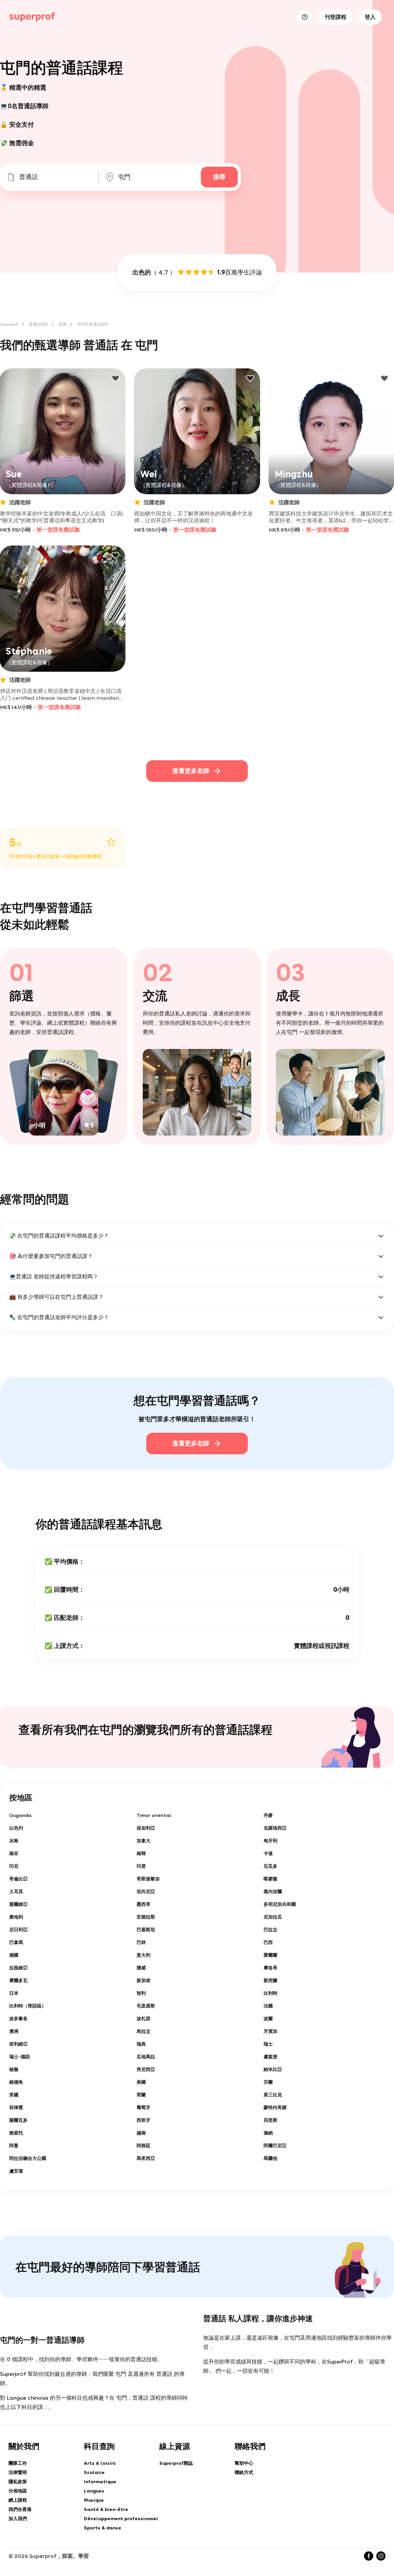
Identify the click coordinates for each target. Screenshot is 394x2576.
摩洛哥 (270, 1968)
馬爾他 (270, 2158)
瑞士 (268, 2044)
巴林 (141, 1942)
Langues (94, 2491)
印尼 (14, 1866)
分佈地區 (18, 2491)
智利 (141, 1993)
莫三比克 (273, 2095)
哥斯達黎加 (148, 1879)
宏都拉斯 (146, 1917)
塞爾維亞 (18, 1904)
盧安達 (16, 2171)
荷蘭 (141, 2095)
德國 (14, 1955)
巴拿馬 (16, 1942)
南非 (14, 1853)
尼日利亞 (18, 1930)
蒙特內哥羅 (275, 2108)
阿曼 (14, 2146)
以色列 (16, 1828)
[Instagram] (381, 2556)
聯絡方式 (244, 2472)
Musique (94, 2500)
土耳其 (16, 1892)
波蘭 (268, 2019)
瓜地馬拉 (146, 2057)
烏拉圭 (144, 2031)
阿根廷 (144, 2146)
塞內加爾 (273, 1892)
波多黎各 (18, 2019)
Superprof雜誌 (176, 2463)
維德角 (16, 2082)
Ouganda (20, 1815)
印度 (141, 1866)
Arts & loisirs (100, 2463)
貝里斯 (270, 2120)
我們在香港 (20, 2509)
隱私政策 (18, 2482)
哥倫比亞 (18, 1879)
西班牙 (144, 2120)
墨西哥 (144, 1904)
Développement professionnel (121, 2519)
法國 (268, 2006)
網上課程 (18, 2500)
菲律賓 (16, 2108)
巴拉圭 (270, 1930)
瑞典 (141, 2044)
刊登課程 (336, 17)
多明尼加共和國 (280, 1904)
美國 (141, 2082)
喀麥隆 (270, 1879)
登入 (370, 17)
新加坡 (144, 1981)
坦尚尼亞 (146, 1892)
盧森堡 (270, 2057)
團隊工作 (18, 2463)
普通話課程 (38, 324)
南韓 (141, 1853)
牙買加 (270, 2031)
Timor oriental (154, 1815)
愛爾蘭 (270, 1955)
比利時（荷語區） (28, 2006)
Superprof (9, 324)
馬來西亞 (146, 2158)
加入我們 (18, 2519)
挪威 (141, 1968)
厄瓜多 (270, 1866)
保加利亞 (146, 1828)
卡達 (268, 1853)
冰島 (14, 1841)
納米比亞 (273, 2069)
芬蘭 (268, 2082)
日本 (14, 1993)
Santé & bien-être (106, 2509)
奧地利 (16, 1917)
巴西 (268, 1942)
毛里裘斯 (146, 2006)
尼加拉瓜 (273, 1917)
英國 (14, 2095)
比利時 (270, 1993)
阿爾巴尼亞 (275, 2146)
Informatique (100, 2482)
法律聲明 (18, 2472)
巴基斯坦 (146, 1930)
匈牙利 (270, 1841)
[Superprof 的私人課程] (32, 17)
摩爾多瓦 (18, 1981)
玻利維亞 (18, 2044)
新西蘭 (270, 1981)
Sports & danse (103, 2528)
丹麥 (268, 1815)
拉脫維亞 (18, 1968)
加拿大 (144, 1841)
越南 (141, 2133)
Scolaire (94, 2472)
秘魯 (14, 2069)
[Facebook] (369, 2556)
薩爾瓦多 (18, 2120)
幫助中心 (244, 2463)
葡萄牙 (144, 2108)
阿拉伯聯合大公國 (28, 2158)
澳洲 (14, 2031)
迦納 (268, 2133)
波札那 (144, 2019)
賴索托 (16, 2133)
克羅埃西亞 (275, 1828)
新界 (63, 324)
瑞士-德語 (20, 2057)
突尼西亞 (146, 2069)
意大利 (144, 1955)
